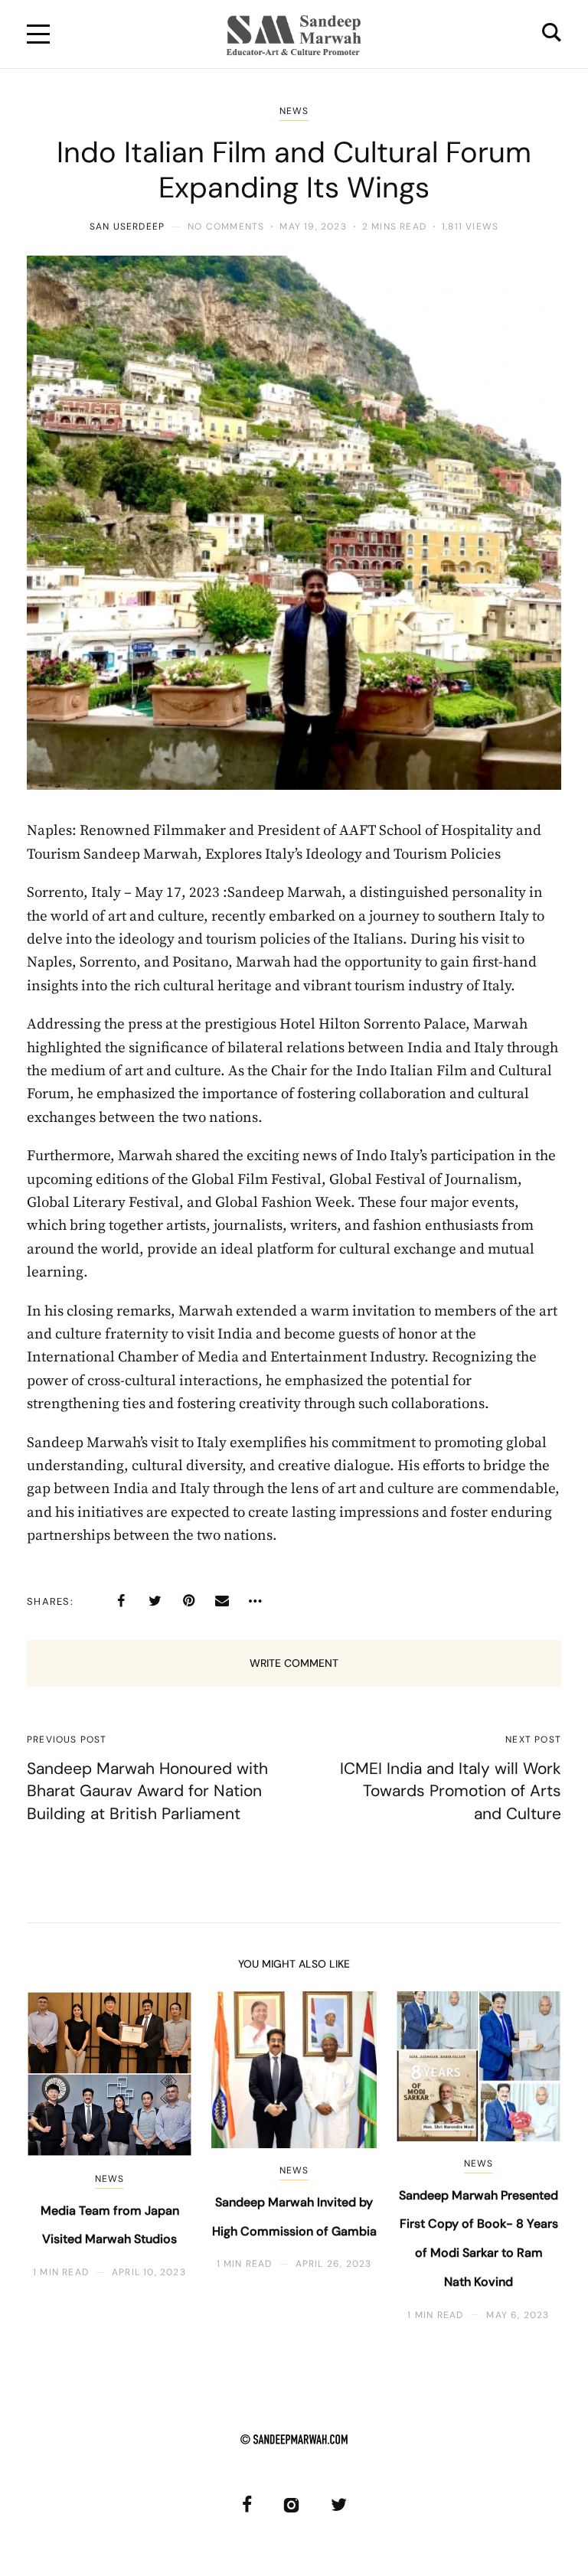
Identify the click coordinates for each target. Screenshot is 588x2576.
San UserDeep (127, 227)
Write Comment (294, 1663)
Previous (52, 2156)
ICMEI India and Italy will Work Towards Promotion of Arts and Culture (451, 1791)
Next (536, 2156)
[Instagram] (291, 2504)
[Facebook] (121, 1601)
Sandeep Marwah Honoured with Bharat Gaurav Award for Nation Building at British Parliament (147, 1791)
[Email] (222, 1601)
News (294, 111)
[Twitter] (155, 1601)
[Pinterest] (188, 1601)
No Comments (226, 227)
